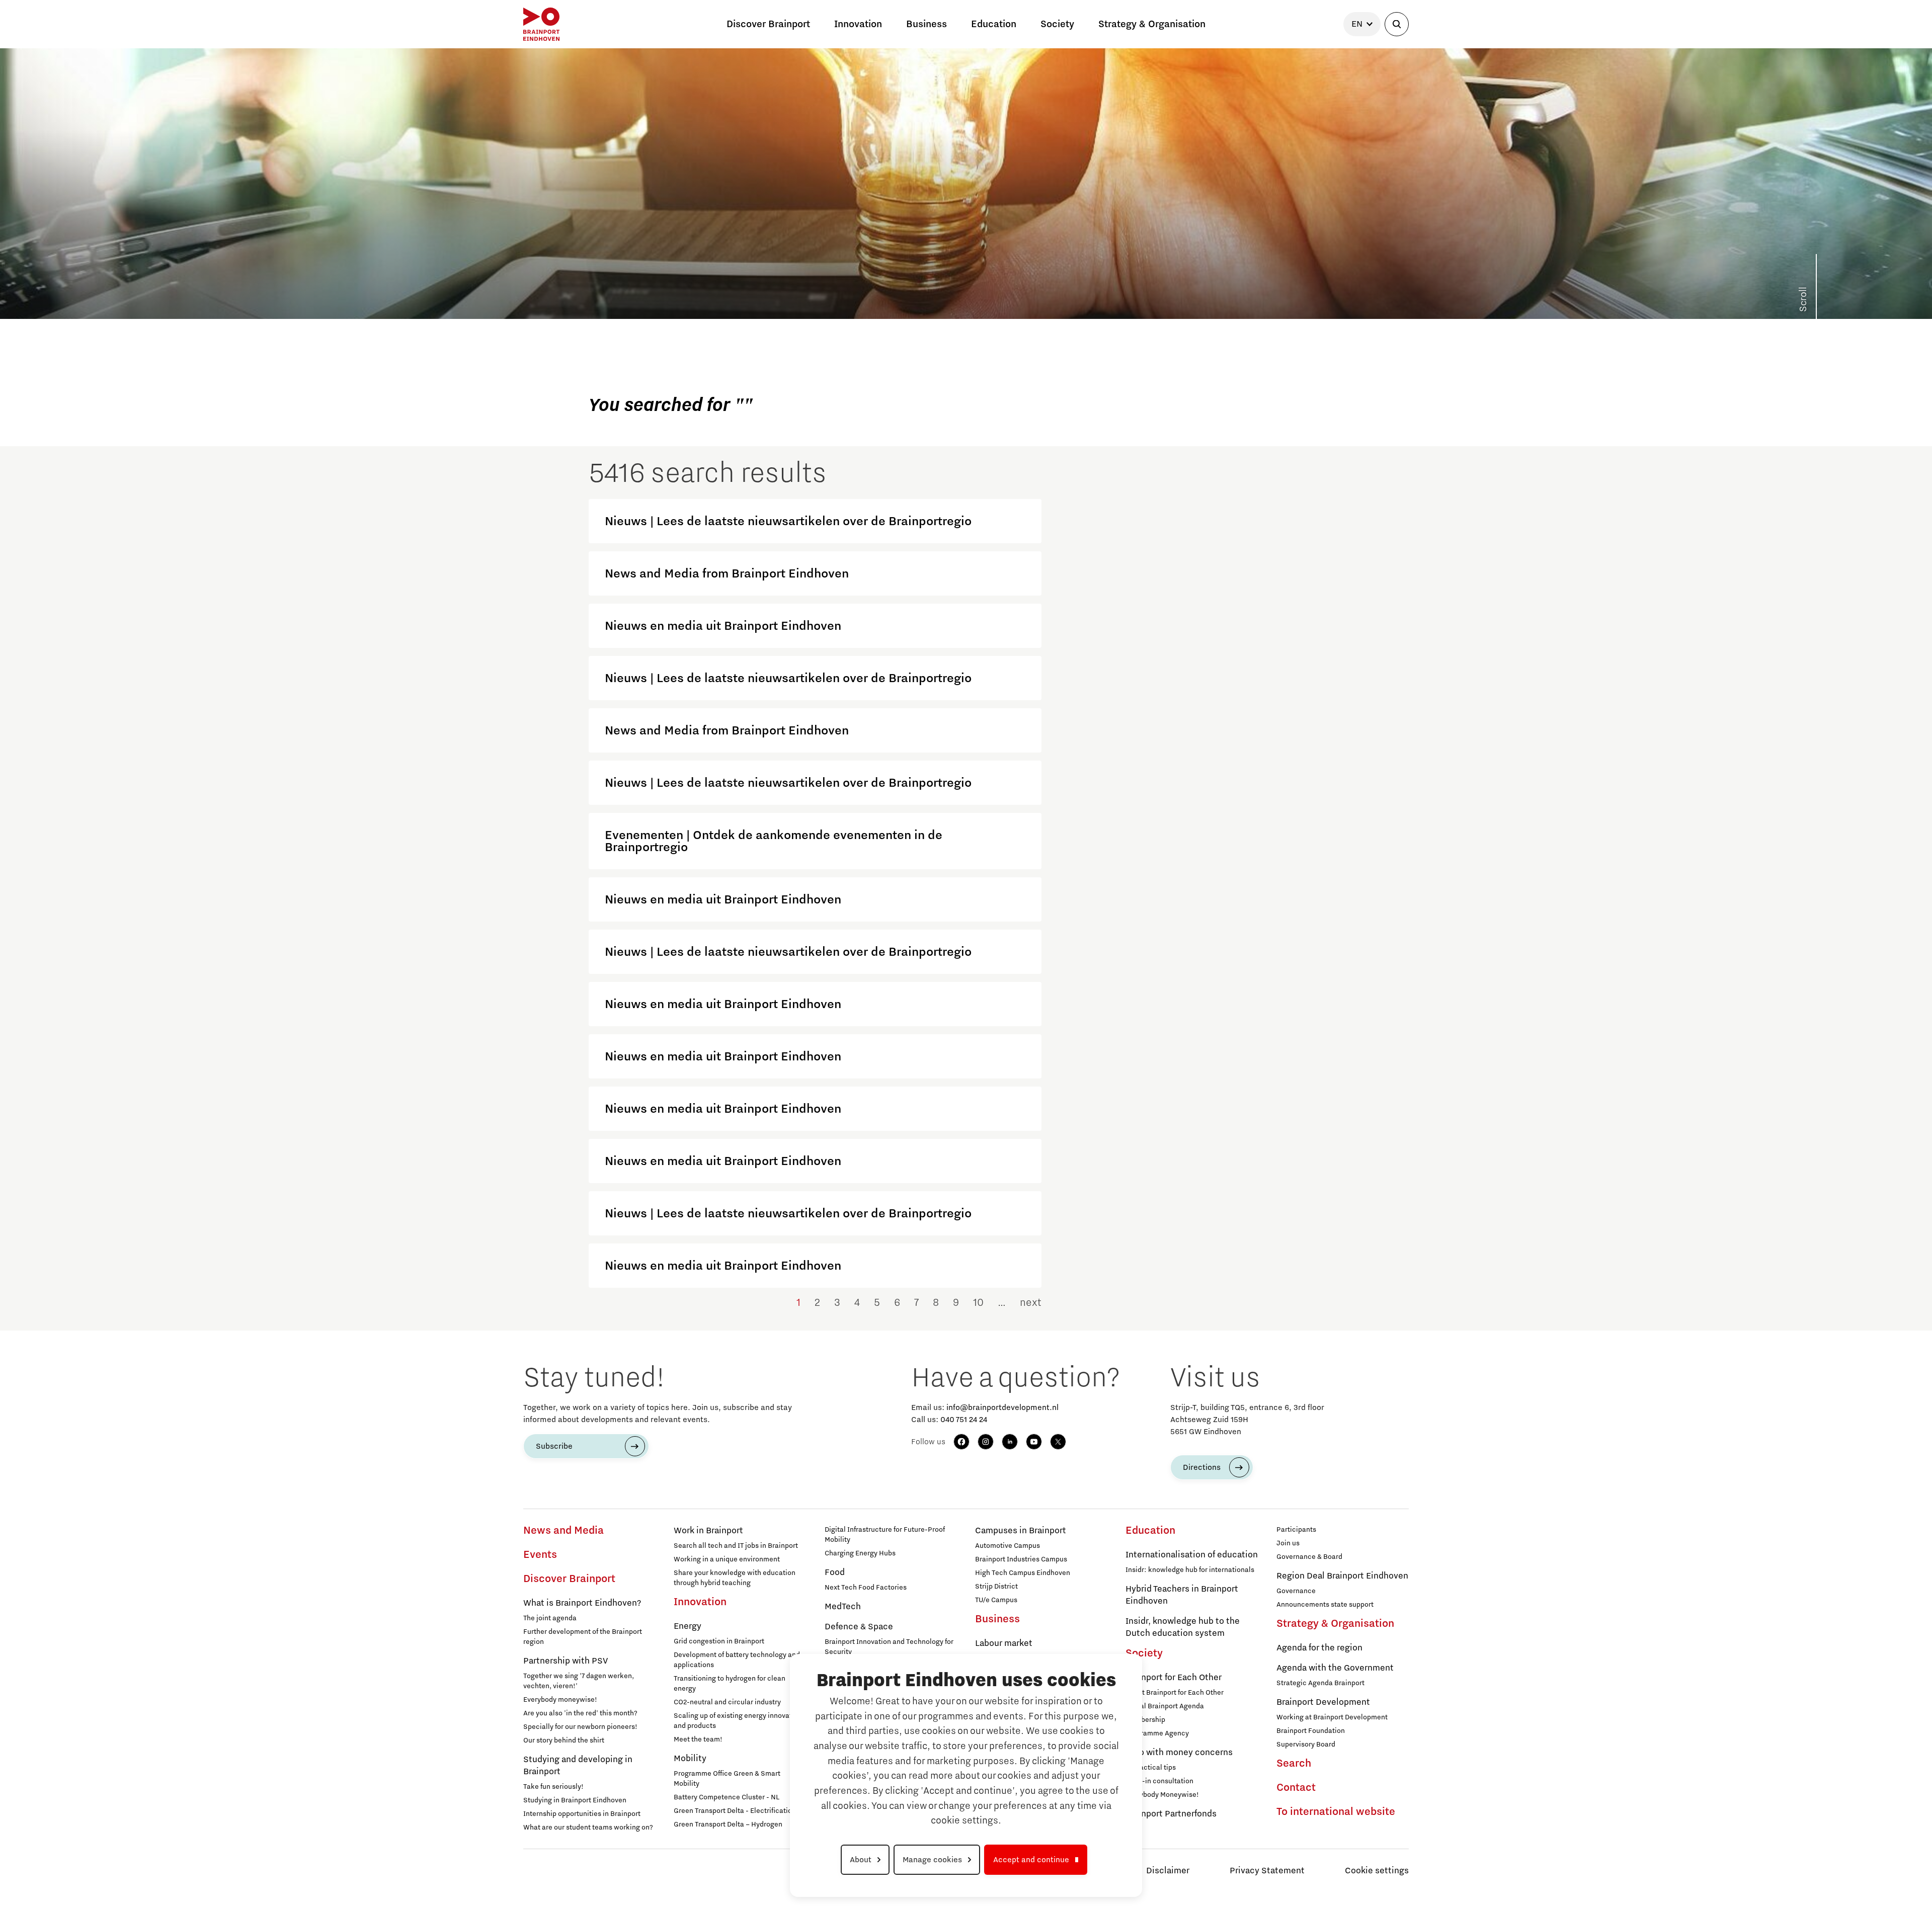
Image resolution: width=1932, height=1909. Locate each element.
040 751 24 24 (964, 1420)
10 (978, 1303)
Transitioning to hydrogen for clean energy (730, 1684)
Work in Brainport (708, 1531)
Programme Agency (1157, 1733)
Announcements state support (1325, 1605)
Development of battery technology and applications (737, 1660)
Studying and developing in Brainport (578, 1766)
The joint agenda (550, 1618)
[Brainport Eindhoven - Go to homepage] (541, 24)
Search (1294, 1764)
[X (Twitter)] (1058, 1442)
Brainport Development (1323, 1702)
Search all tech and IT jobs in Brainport (736, 1546)
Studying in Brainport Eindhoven (575, 1800)
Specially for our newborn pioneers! (580, 1727)
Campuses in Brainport (1021, 1531)
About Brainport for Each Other (1175, 1693)
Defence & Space (859, 1627)
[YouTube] (1034, 1442)
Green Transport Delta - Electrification (735, 1811)
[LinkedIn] (1010, 1442)
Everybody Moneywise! (1162, 1795)
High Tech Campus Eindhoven (1023, 1573)
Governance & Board (1309, 1557)
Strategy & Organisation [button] (1152, 24)
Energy (688, 1626)
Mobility (690, 1759)
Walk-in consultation (1159, 1781)
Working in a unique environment (727, 1559)
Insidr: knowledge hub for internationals (1190, 1570)
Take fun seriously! (553, 1787)
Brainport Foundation (1311, 1731)
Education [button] (994, 24)
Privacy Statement (1267, 1871)
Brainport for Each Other (1174, 1678)
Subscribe (554, 1446)
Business (997, 1619)
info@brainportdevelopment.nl (1002, 1407)
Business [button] (927, 24)
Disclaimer (1168, 1871)
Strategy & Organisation (1335, 1624)
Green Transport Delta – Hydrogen (728, 1824)
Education (1150, 1531)
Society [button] (1057, 24)
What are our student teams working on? (588, 1828)
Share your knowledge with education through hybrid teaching (735, 1578)
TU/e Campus (996, 1600)
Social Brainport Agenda (1165, 1706)
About (861, 1860)
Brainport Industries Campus (1021, 1559)
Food (835, 1572)
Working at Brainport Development (1332, 1717)
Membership (1145, 1720)
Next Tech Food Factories (866, 1588)
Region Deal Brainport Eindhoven (1342, 1576)
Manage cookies (932, 1860)
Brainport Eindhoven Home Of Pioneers (592, 278)
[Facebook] (961, 1442)
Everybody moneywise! (560, 1700)
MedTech (843, 1607)
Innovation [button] (858, 24)
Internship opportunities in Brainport (582, 1814)
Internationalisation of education (1192, 1555)
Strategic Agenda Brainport (1320, 1683)
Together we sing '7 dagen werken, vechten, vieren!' (579, 1681)
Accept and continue (1031, 1860)
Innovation (700, 1602)
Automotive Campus (1008, 1546)
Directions (1202, 1467)
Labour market (1004, 1643)
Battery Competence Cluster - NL (727, 1797)
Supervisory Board (1306, 1745)
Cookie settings (1377, 1871)
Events (540, 1555)
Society (1144, 1653)
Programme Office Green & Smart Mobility (727, 1779)
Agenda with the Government (1335, 1668)
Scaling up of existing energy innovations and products (740, 1721)
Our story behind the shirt (564, 1740)
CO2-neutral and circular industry (727, 1702)
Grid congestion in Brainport (719, 1641)
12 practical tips (1151, 1768)
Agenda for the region (1319, 1648)
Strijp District (996, 1587)
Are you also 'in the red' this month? (580, 1713)
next (1031, 1303)
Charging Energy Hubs (860, 1553)
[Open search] (1397, 24)
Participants (1296, 1530)
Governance (1296, 1591)
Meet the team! (698, 1739)
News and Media (563, 1531)
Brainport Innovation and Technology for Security (889, 1647)
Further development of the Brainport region (583, 1637)
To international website (1336, 1812)
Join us (1288, 1543)
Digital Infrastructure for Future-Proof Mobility (885, 1535)
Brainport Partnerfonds (1171, 1814)
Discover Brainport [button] (768, 24)
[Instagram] (986, 1442)
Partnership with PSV (566, 1661)
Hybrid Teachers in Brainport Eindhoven (1182, 1595)
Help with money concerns (1179, 1753)
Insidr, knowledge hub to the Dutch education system (1183, 1627)
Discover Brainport (569, 1579)
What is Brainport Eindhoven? (582, 1603)
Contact (1296, 1788)
